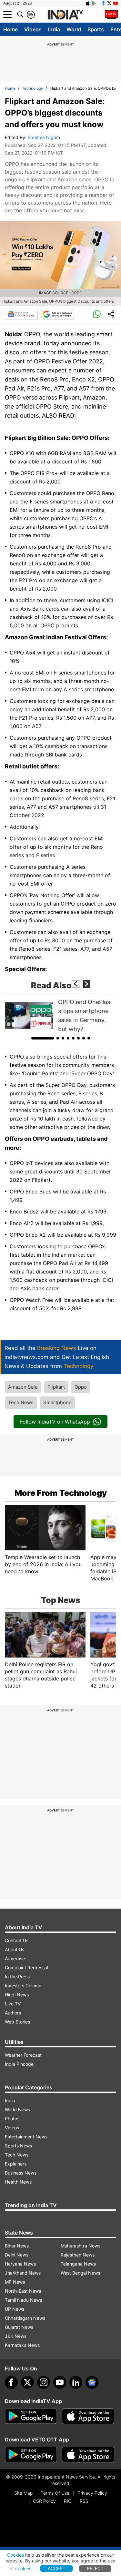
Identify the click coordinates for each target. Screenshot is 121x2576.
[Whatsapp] (97, 314)
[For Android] (31, 2455)
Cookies (15, 2555)
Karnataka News (22, 2345)
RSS (84, 2501)
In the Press (17, 1977)
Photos (12, 2119)
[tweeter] (27, 2382)
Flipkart (56, 1387)
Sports (96, 29)
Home (10, 29)
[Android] (94, 3)
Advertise (15, 1958)
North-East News (23, 2291)
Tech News (21, 1402)
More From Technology (61, 1493)
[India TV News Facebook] (103, 3)
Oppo (81, 1387)
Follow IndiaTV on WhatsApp (55, 1422)
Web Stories (17, 2022)
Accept (57, 2568)
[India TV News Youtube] (116, 3)
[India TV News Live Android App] (31, 2416)
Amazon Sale (23, 1387)
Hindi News (17, 1995)
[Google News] (21, 314)
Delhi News (17, 2255)
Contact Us (17, 1940)
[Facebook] (11, 2382)
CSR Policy (44, 2501)
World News (17, 2109)
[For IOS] (88, 2455)
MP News (15, 2282)
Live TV (13, 2004)
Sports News (18, 2146)
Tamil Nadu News (23, 2300)
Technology (33, 88)
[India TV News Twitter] (109, 3)
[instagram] (44, 2382)
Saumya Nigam (44, 137)
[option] (60, 1016)
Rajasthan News (78, 2255)
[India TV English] (65, 15)
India (54, 29)
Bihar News (17, 2246)
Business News (21, 2173)
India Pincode (19, 2064)
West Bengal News (80, 2273)
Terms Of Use (55, 2493)
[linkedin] (76, 2382)
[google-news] (92, 2382)
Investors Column (23, 1986)
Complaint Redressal (26, 1967)
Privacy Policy (92, 2493)
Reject (95, 2568)
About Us (15, 1949)
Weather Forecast (23, 2055)
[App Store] (88, 2416)
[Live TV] (111, 15)
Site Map (23, 2493)
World (74, 29)
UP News (15, 2309)
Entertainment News (26, 2137)
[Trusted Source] (57, 314)
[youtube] (60, 2382)
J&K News (16, 2336)
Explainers (16, 2164)
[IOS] (88, 3)
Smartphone (57, 1402)
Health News (18, 2182)
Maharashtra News (81, 2246)
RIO (68, 2501)
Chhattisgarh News (25, 2318)
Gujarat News (19, 2327)
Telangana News (78, 2264)
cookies (23, 2568)
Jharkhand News (23, 2273)
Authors (13, 2013)
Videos (33, 29)
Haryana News (20, 2264)
